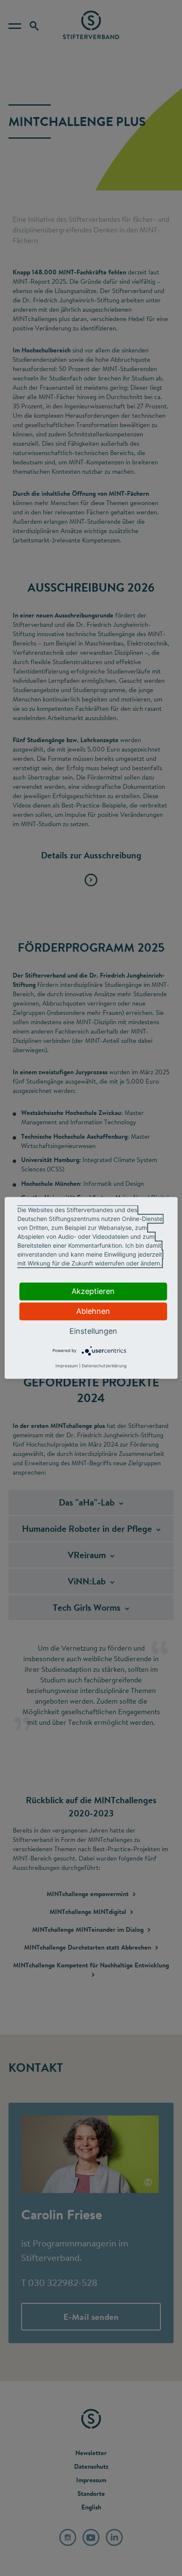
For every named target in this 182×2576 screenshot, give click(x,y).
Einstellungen (93, 1331)
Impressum (67, 1366)
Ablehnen (93, 1311)
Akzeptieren (93, 1291)
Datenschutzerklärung (104, 1366)
